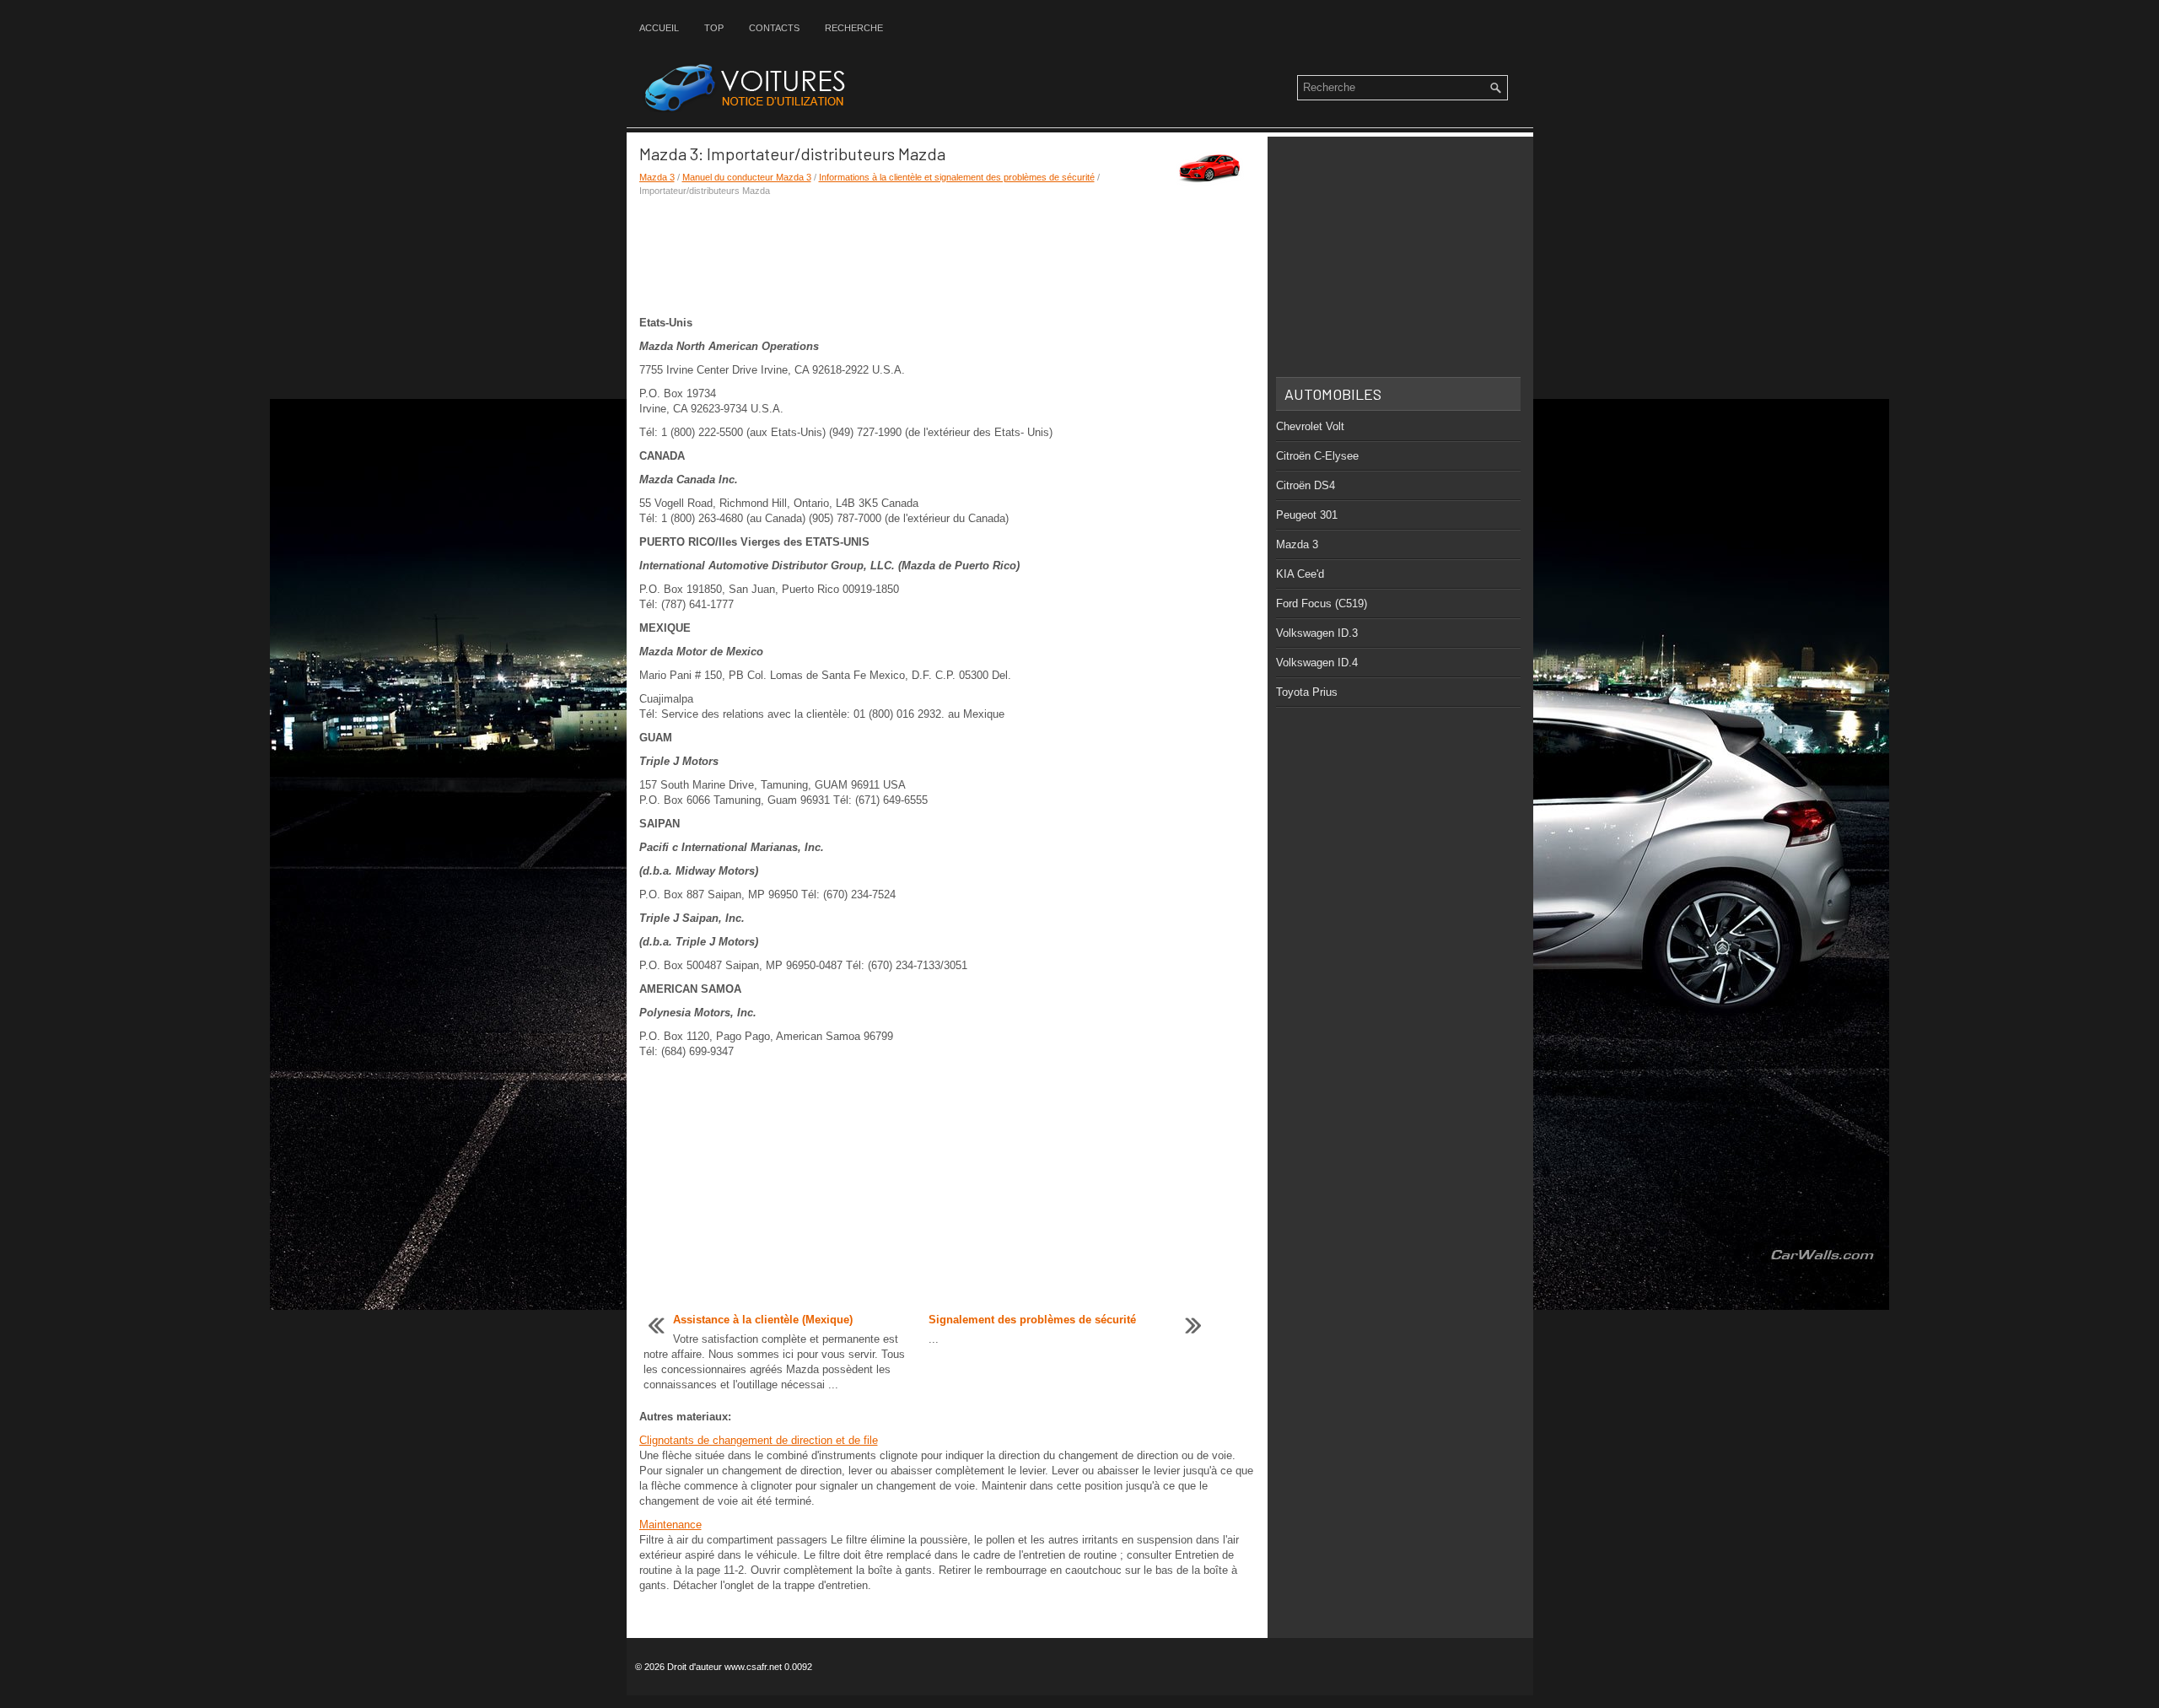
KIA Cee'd (1300, 574)
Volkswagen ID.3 (1317, 633)
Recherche (854, 28)
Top (714, 28)
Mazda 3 (657, 177)
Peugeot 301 (1307, 515)
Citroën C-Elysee (1317, 456)
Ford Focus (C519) (1322, 603)
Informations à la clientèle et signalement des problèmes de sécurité (957, 177)
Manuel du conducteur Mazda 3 (747, 177)
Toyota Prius (1307, 692)
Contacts (774, 28)
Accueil (659, 28)
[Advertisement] (947, 256)
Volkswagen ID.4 (1317, 663)
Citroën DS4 (1306, 485)
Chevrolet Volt (1310, 426)
